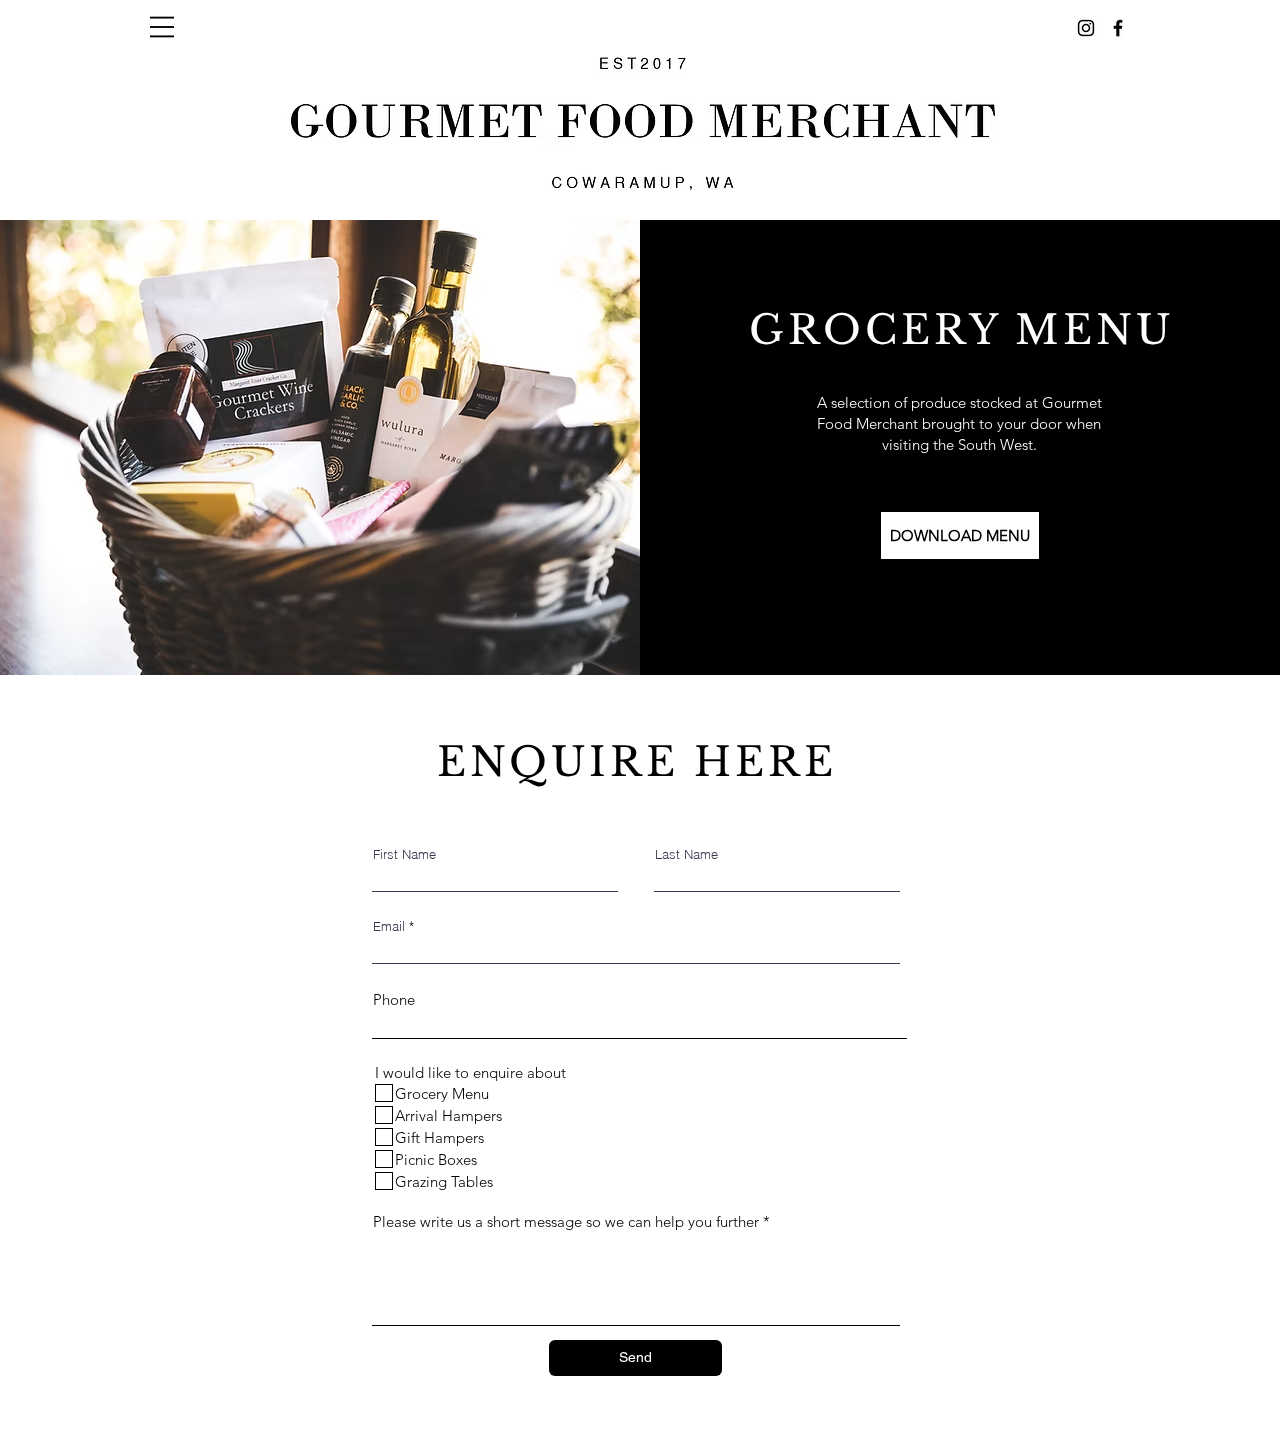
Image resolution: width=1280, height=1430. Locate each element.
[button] (162, 27)
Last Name (686, 854)
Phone (394, 999)
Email (389, 926)
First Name (404, 854)
